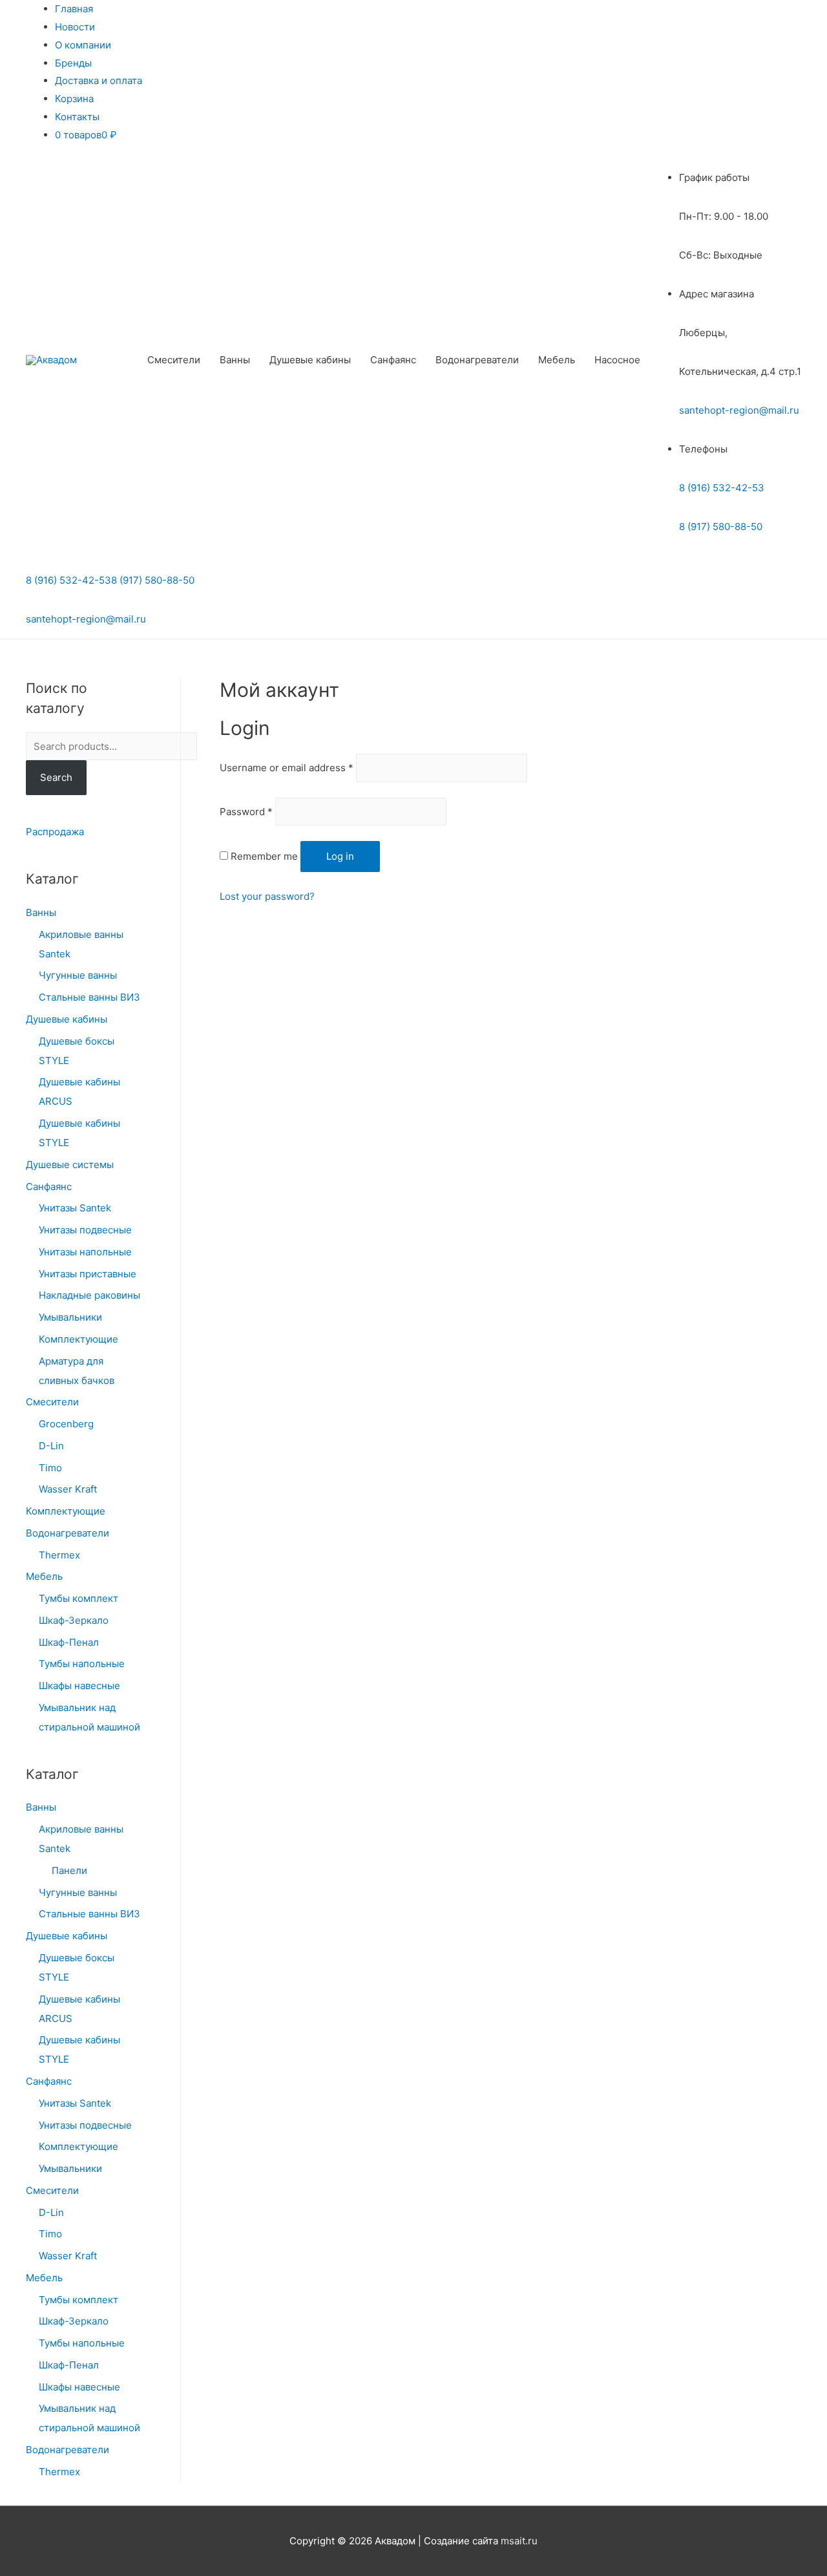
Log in (340, 856)
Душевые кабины (310, 360)
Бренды (73, 63)
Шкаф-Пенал (69, 1642)
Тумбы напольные (82, 1664)
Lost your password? (267, 896)
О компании (83, 45)
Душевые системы (70, 1165)
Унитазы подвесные (85, 1230)
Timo (50, 1468)
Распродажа (55, 832)
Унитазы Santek (75, 1208)
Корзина (74, 99)
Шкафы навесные (79, 1686)
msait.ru (519, 2541)
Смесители (174, 360)
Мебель (557, 360)
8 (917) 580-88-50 (721, 527)
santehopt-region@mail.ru (739, 410)
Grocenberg (66, 1424)
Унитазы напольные (85, 1252)
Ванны (235, 360)
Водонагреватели (477, 360)
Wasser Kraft (68, 1489)
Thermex (59, 1555)
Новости (75, 27)
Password (246, 812)
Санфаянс (393, 360)
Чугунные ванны (78, 975)
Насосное (617, 360)
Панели (69, 1870)
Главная (74, 9)
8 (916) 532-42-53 (722, 488)
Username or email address (287, 768)
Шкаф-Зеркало (74, 1620)
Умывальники (70, 1317)
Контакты (77, 117)
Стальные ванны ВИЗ (89, 997)
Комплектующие (79, 1339)
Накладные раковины (89, 1295)
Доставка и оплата (99, 80)
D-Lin (51, 1446)
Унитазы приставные (88, 1274)
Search (56, 777)
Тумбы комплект (79, 1598)
